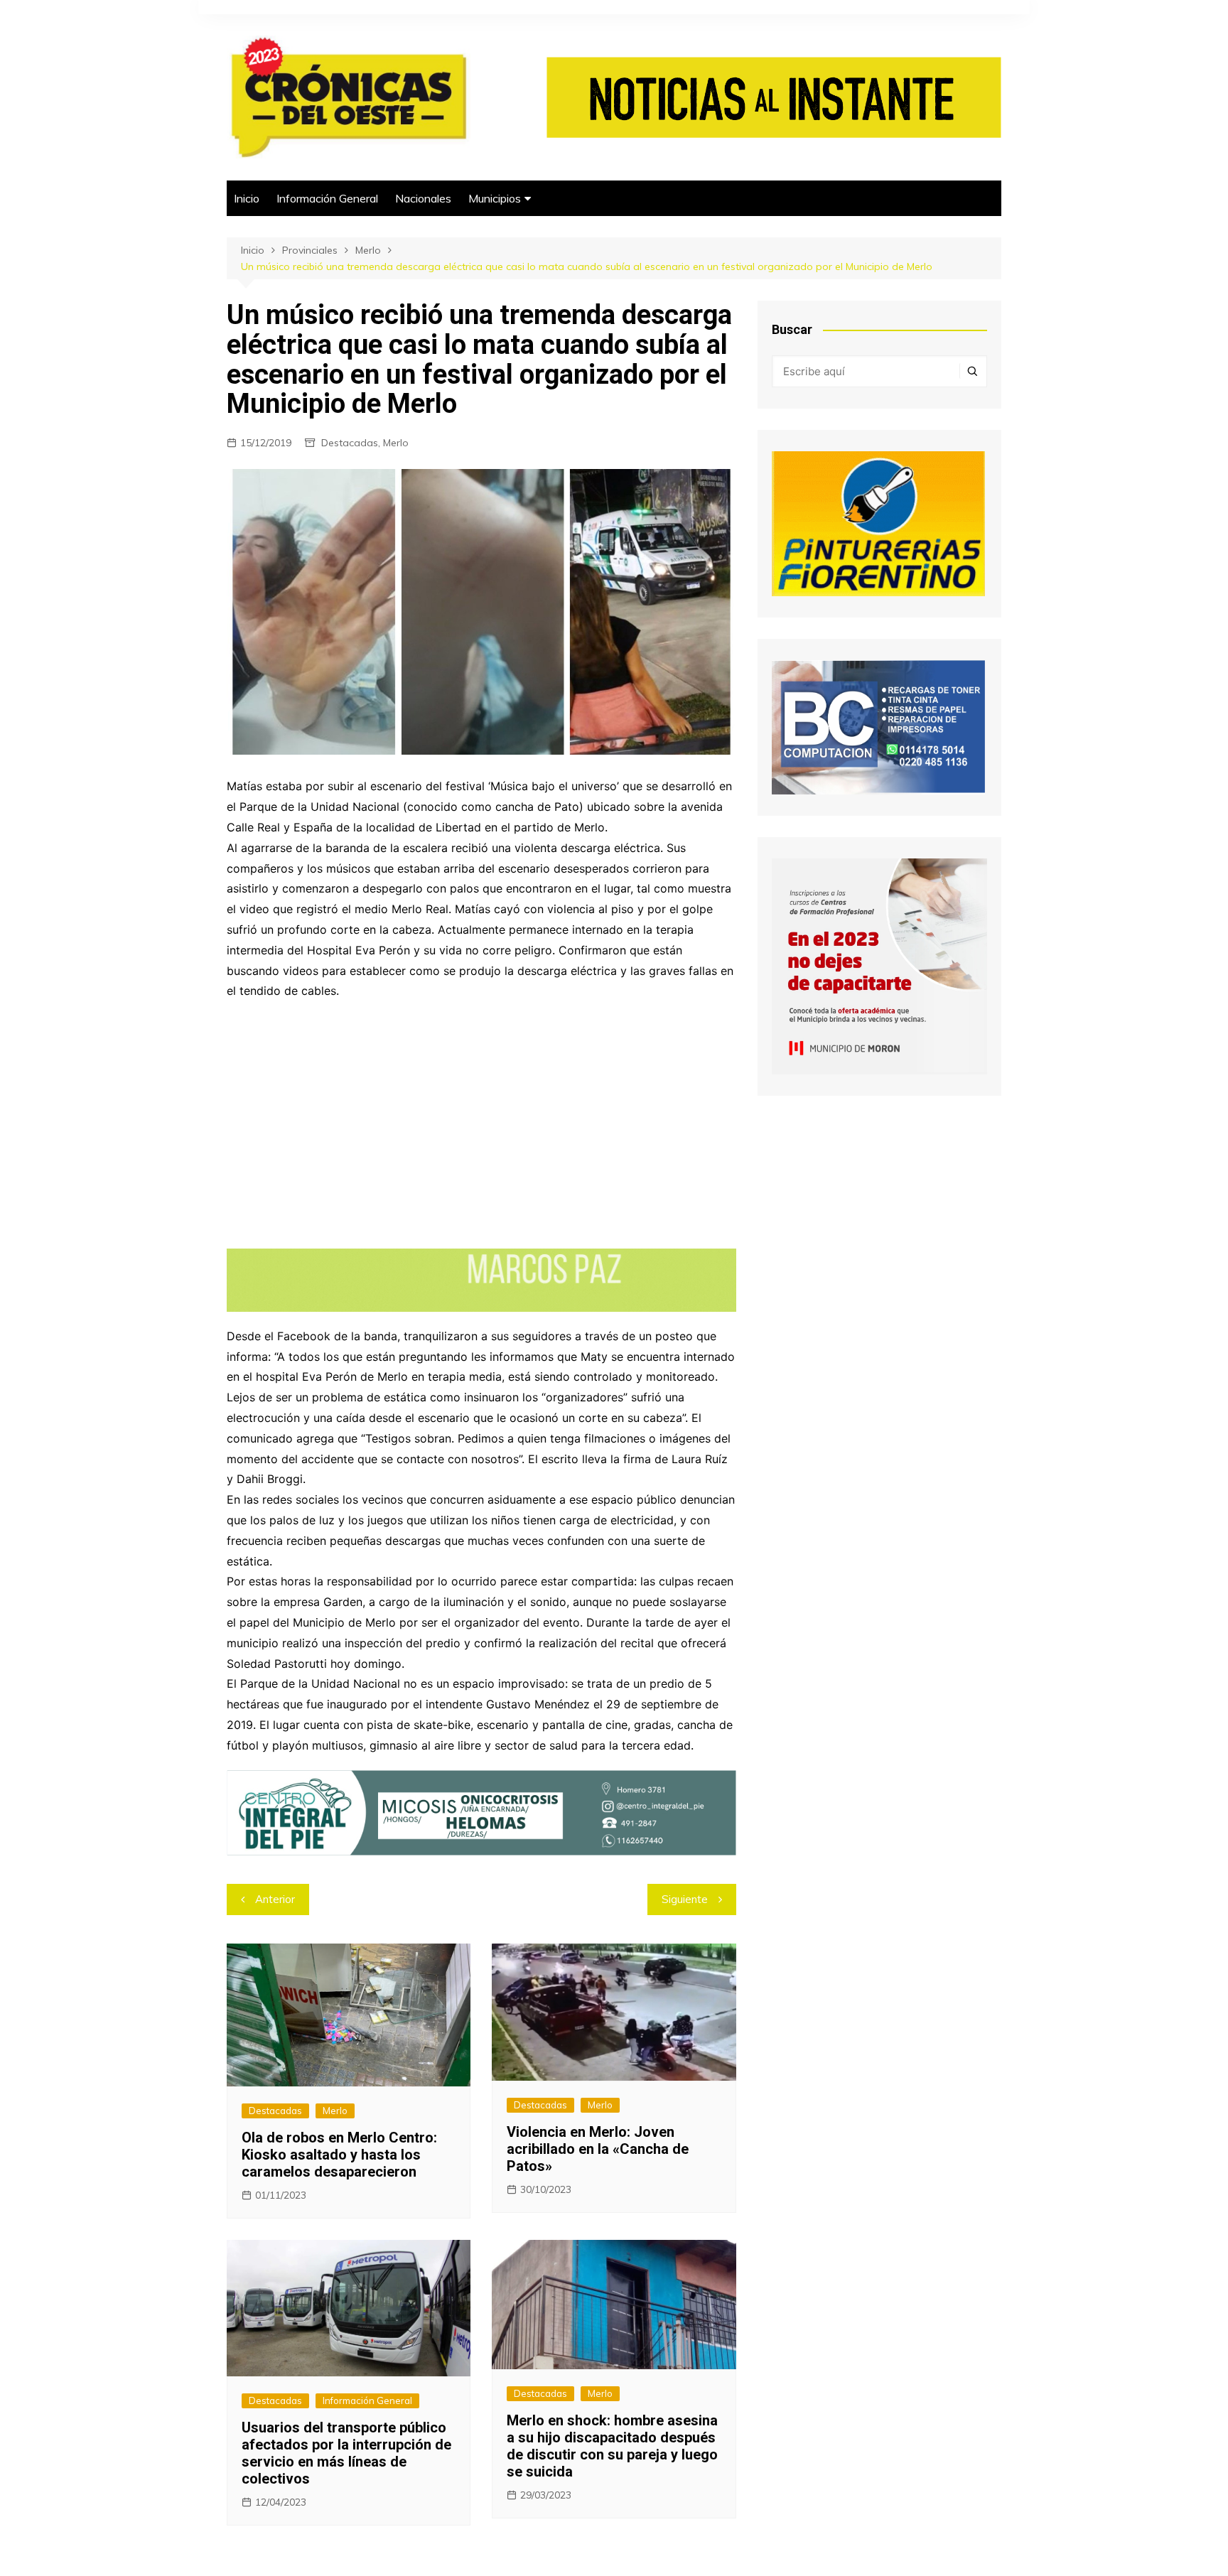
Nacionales (423, 198)
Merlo (396, 443)
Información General (327, 198)
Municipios (495, 198)
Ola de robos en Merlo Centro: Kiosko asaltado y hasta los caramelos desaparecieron (339, 2155)
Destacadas (350, 443)
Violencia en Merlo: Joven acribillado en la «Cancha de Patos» (598, 2149)
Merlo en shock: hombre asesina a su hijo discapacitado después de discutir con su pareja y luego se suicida (612, 2446)
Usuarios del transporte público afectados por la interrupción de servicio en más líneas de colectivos (346, 2453)
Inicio (247, 198)
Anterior (275, 1899)
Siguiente (685, 1899)
